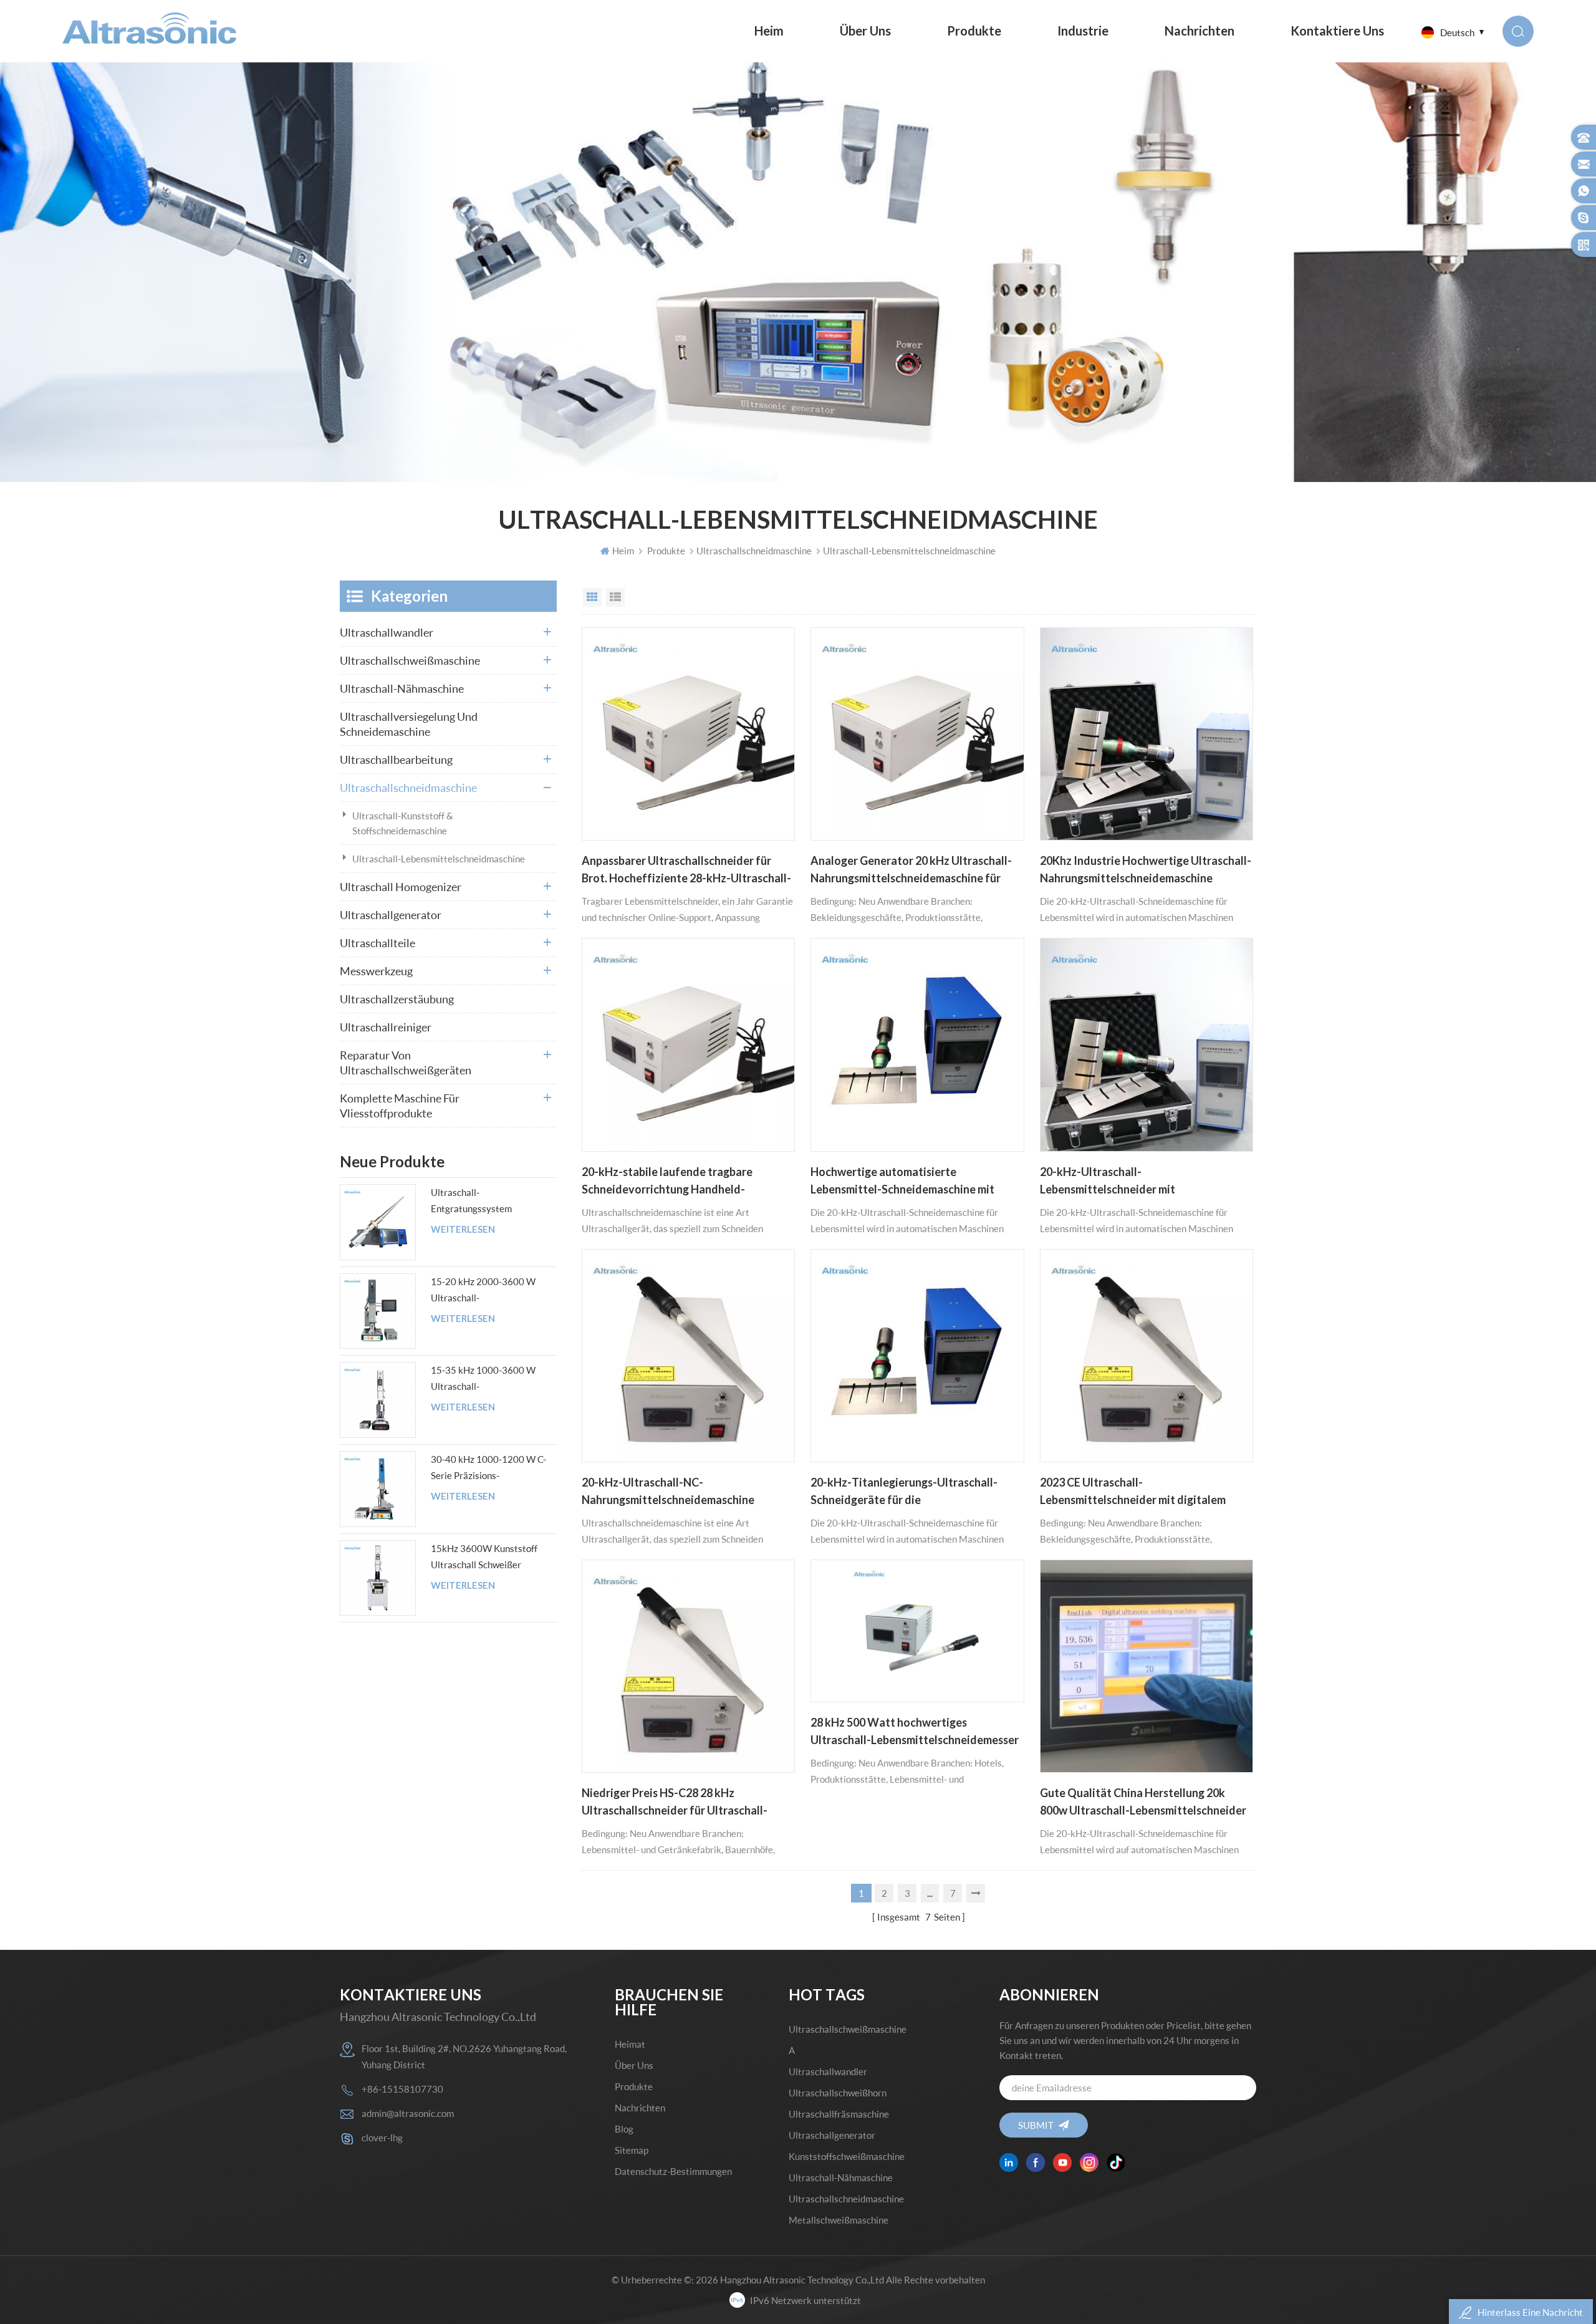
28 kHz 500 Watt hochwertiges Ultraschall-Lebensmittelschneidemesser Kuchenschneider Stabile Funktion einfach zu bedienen (915, 1732)
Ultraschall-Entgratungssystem (471, 1200)
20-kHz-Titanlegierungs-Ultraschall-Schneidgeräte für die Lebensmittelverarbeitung (904, 1492)
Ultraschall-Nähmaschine (402, 688)
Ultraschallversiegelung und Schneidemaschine (409, 724)
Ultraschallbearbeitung (396, 759)
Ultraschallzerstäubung (397, 999)
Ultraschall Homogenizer (401, 887)
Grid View (592, 597)
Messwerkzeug (376, 971)
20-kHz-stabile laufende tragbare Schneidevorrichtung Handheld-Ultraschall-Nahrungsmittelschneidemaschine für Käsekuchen (677, 1182)
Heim (769, 31)
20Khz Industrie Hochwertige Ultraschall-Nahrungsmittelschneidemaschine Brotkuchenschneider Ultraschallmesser (1146, 870)
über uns (865, 31)
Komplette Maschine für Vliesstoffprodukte (400, 1106)
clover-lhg (382, 2138)
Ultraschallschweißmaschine (410, 660)
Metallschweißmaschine (839, 2220)
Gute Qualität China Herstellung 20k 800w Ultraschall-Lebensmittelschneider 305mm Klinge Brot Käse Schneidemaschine (1143, 1803)
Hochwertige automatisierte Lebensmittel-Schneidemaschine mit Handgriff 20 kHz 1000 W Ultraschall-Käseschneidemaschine (906, 1182)
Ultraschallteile (377, 943)
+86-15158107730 (402, 2089)
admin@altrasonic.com (408, 2113)
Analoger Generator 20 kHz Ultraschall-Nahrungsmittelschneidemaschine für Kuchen (911, 870)
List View (615, 597)
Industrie (1083, 31)
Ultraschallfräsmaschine (839, 2114)
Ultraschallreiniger (386, 1027)
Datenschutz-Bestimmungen (673, 2171)
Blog (624, 2129)
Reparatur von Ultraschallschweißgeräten (406, 1063)
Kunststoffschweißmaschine (847, 2156)
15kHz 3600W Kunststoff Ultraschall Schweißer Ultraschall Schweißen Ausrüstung (484, 1558)
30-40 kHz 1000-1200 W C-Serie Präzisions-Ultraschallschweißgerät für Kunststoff (488, 1468)
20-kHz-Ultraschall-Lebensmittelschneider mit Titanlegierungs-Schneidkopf (1115, 1182)
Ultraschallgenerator (391, 915)
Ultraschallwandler (387, 632)
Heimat (630, 2044)
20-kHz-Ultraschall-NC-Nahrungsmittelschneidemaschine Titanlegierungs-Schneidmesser (668, 1492)
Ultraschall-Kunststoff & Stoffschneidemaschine (403, 823)
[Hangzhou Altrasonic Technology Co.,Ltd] (149, 28)
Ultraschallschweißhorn (838, 2093)
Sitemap (632, 2150)
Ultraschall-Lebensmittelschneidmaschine (439, 859)
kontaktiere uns (1337, 31)
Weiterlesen (463, 1229)
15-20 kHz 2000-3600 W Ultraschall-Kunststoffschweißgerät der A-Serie (488, 1291)
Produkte (974, 31)
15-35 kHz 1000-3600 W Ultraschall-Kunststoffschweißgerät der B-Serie (488, 1379)
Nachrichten (1199, 31)
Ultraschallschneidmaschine (754, 551)
